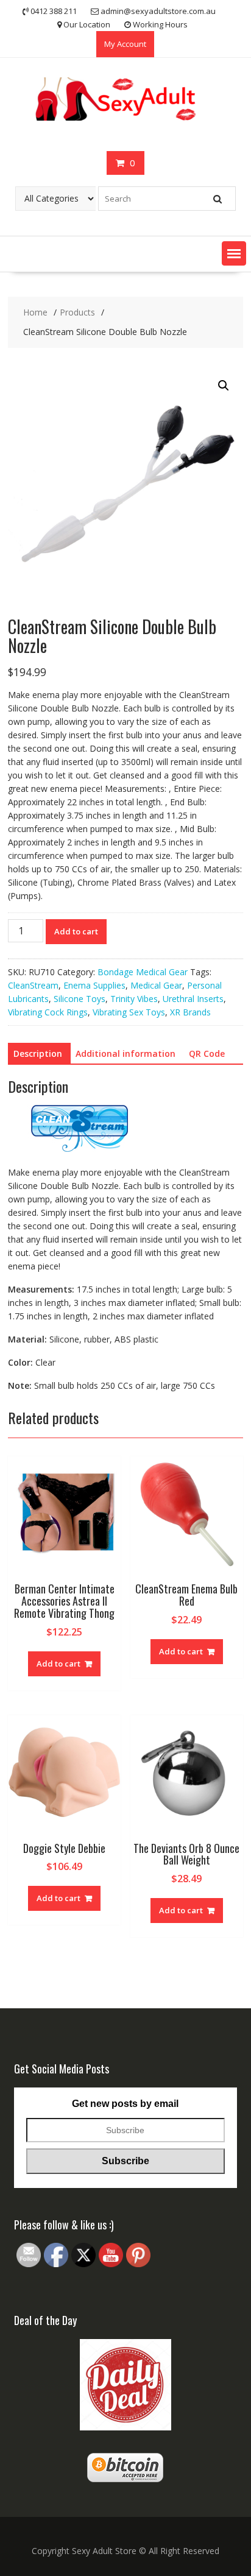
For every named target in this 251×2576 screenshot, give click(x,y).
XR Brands (190, 1012)
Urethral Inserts (193, 999)
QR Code (207, 1053)
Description (38, 1053)
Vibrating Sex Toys (129, 1012)
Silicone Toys (80, 999)
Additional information (125, 1053)
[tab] (38, 1054)
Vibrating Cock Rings (48, 1012)
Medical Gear (156, 985)
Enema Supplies (94, 985)
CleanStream (33, 985)
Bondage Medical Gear (143, 972)
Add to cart (76, 931)
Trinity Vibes (134, 999)
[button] (234, 253)
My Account (125, 44)
